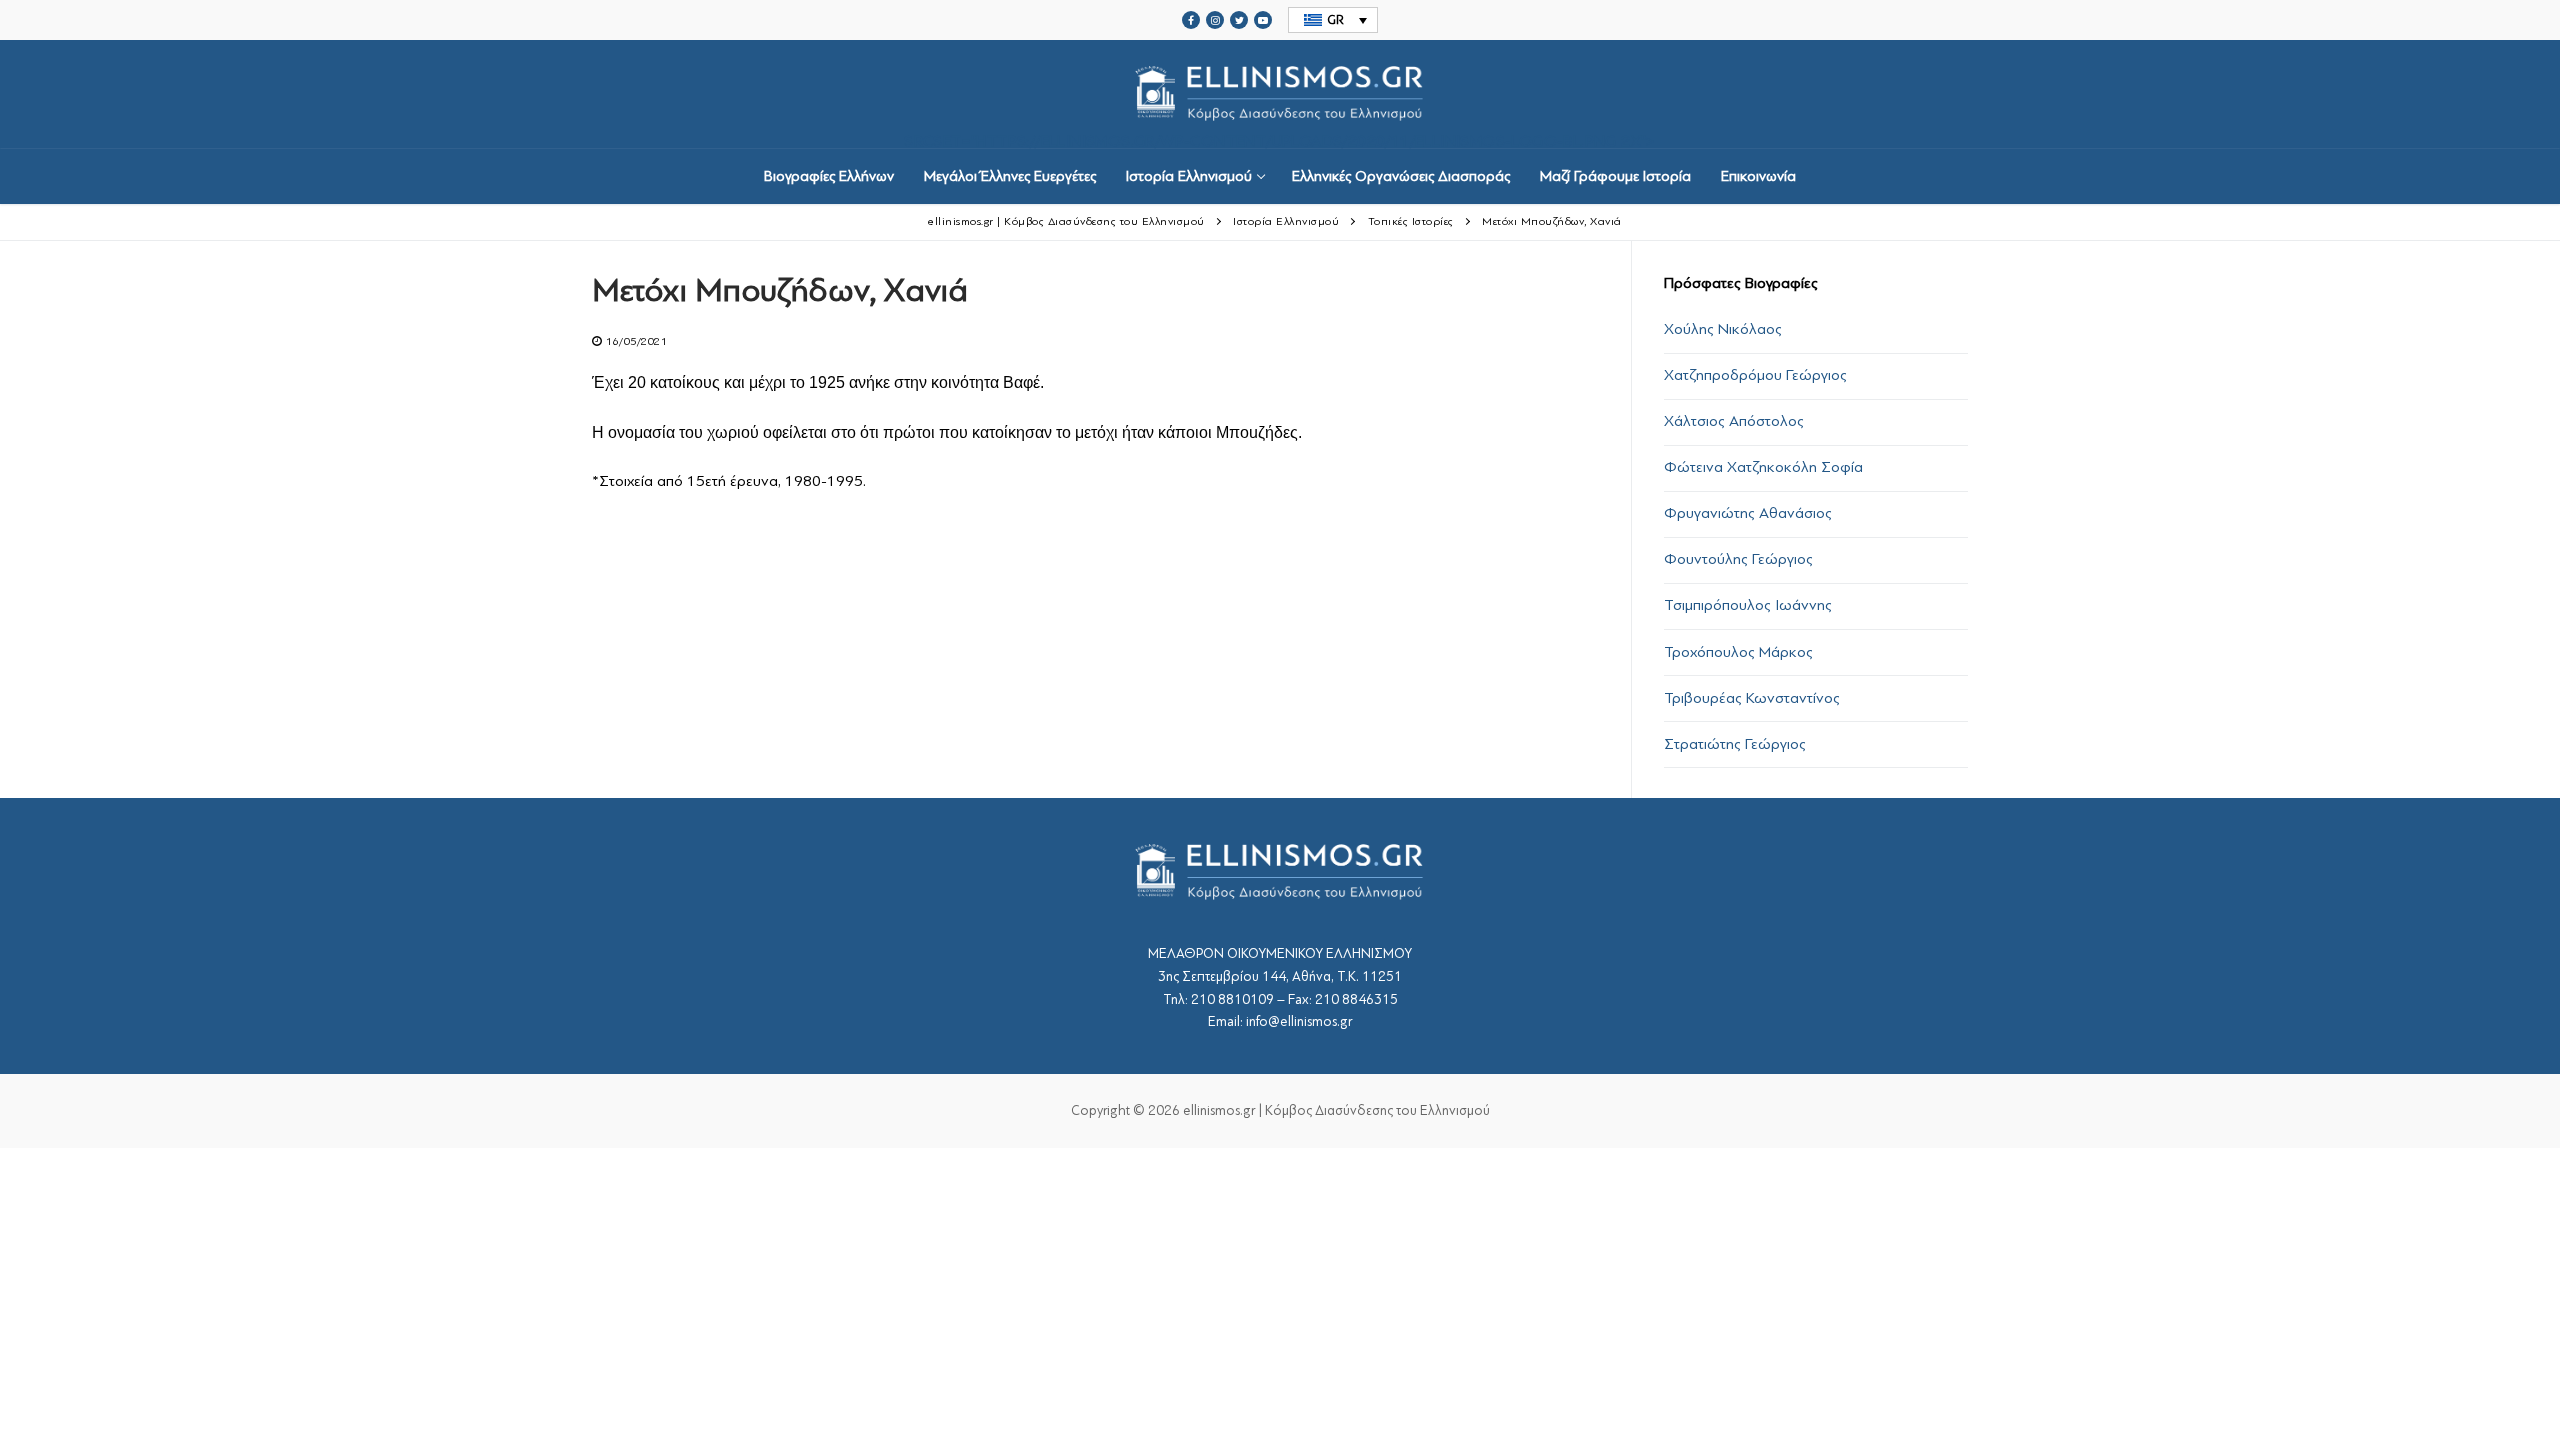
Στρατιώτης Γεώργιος (1735, 744)
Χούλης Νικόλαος (1723, 329)
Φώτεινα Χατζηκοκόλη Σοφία (1763, 467)
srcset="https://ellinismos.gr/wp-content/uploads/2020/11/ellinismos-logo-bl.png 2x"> (1280, 140)
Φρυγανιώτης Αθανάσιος (1748, 513)
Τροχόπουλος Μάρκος (1738, 652)
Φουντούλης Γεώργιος (1738, 559)
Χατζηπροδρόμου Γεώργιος (1755, 375)
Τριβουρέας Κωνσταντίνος (1752, 698)
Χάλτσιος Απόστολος (1734, 421)
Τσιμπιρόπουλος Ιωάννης (1748, 605)
